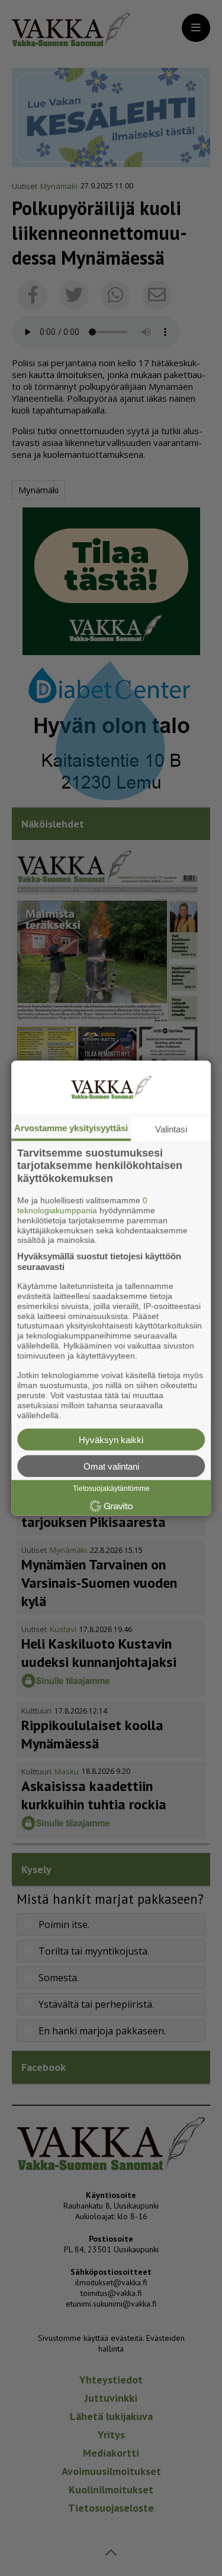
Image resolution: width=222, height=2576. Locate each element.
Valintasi (171, 1129)
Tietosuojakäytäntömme (111, 1489)
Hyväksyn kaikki (111, 1440)
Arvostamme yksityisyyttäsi (71, 1127)
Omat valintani (111, 1466)
